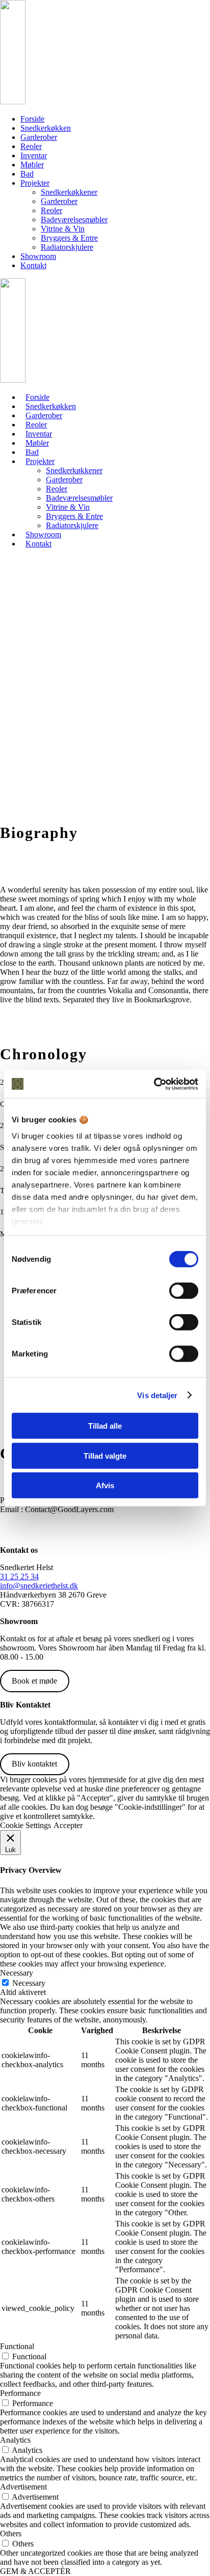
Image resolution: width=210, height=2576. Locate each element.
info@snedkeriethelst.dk (39, 1586)
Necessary (29, 1983)
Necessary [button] (17, 1973)
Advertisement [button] (23, 2487)
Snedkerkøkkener (69, 192)
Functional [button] (17, 2346)
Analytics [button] (15, 2440)
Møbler (32, 165)
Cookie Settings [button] (25, 1825)
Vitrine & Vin (63, 229)
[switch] (184, 1291)
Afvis (105, 1485)
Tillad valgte (105, 1455)
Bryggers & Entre (69, 238)
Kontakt (33, 265)
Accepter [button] (68, 1825)
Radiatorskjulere (67, 247)
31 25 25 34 (19, 1576)
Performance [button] (20, 2393)
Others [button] (11, 2534)
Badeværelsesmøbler (74, 220)
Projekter (35, 183)
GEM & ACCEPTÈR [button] (35, 2571)
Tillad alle (105, 1426)
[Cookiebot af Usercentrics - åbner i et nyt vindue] (154, 1084)
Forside (32, 119)
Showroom (38, 256)
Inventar (34, 155)
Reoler (31, 146)
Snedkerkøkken (46, 128)
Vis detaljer (157, 1395)
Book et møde (34, 1681)
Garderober (39, 137)
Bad (27, 174)
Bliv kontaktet (34, 1764)
